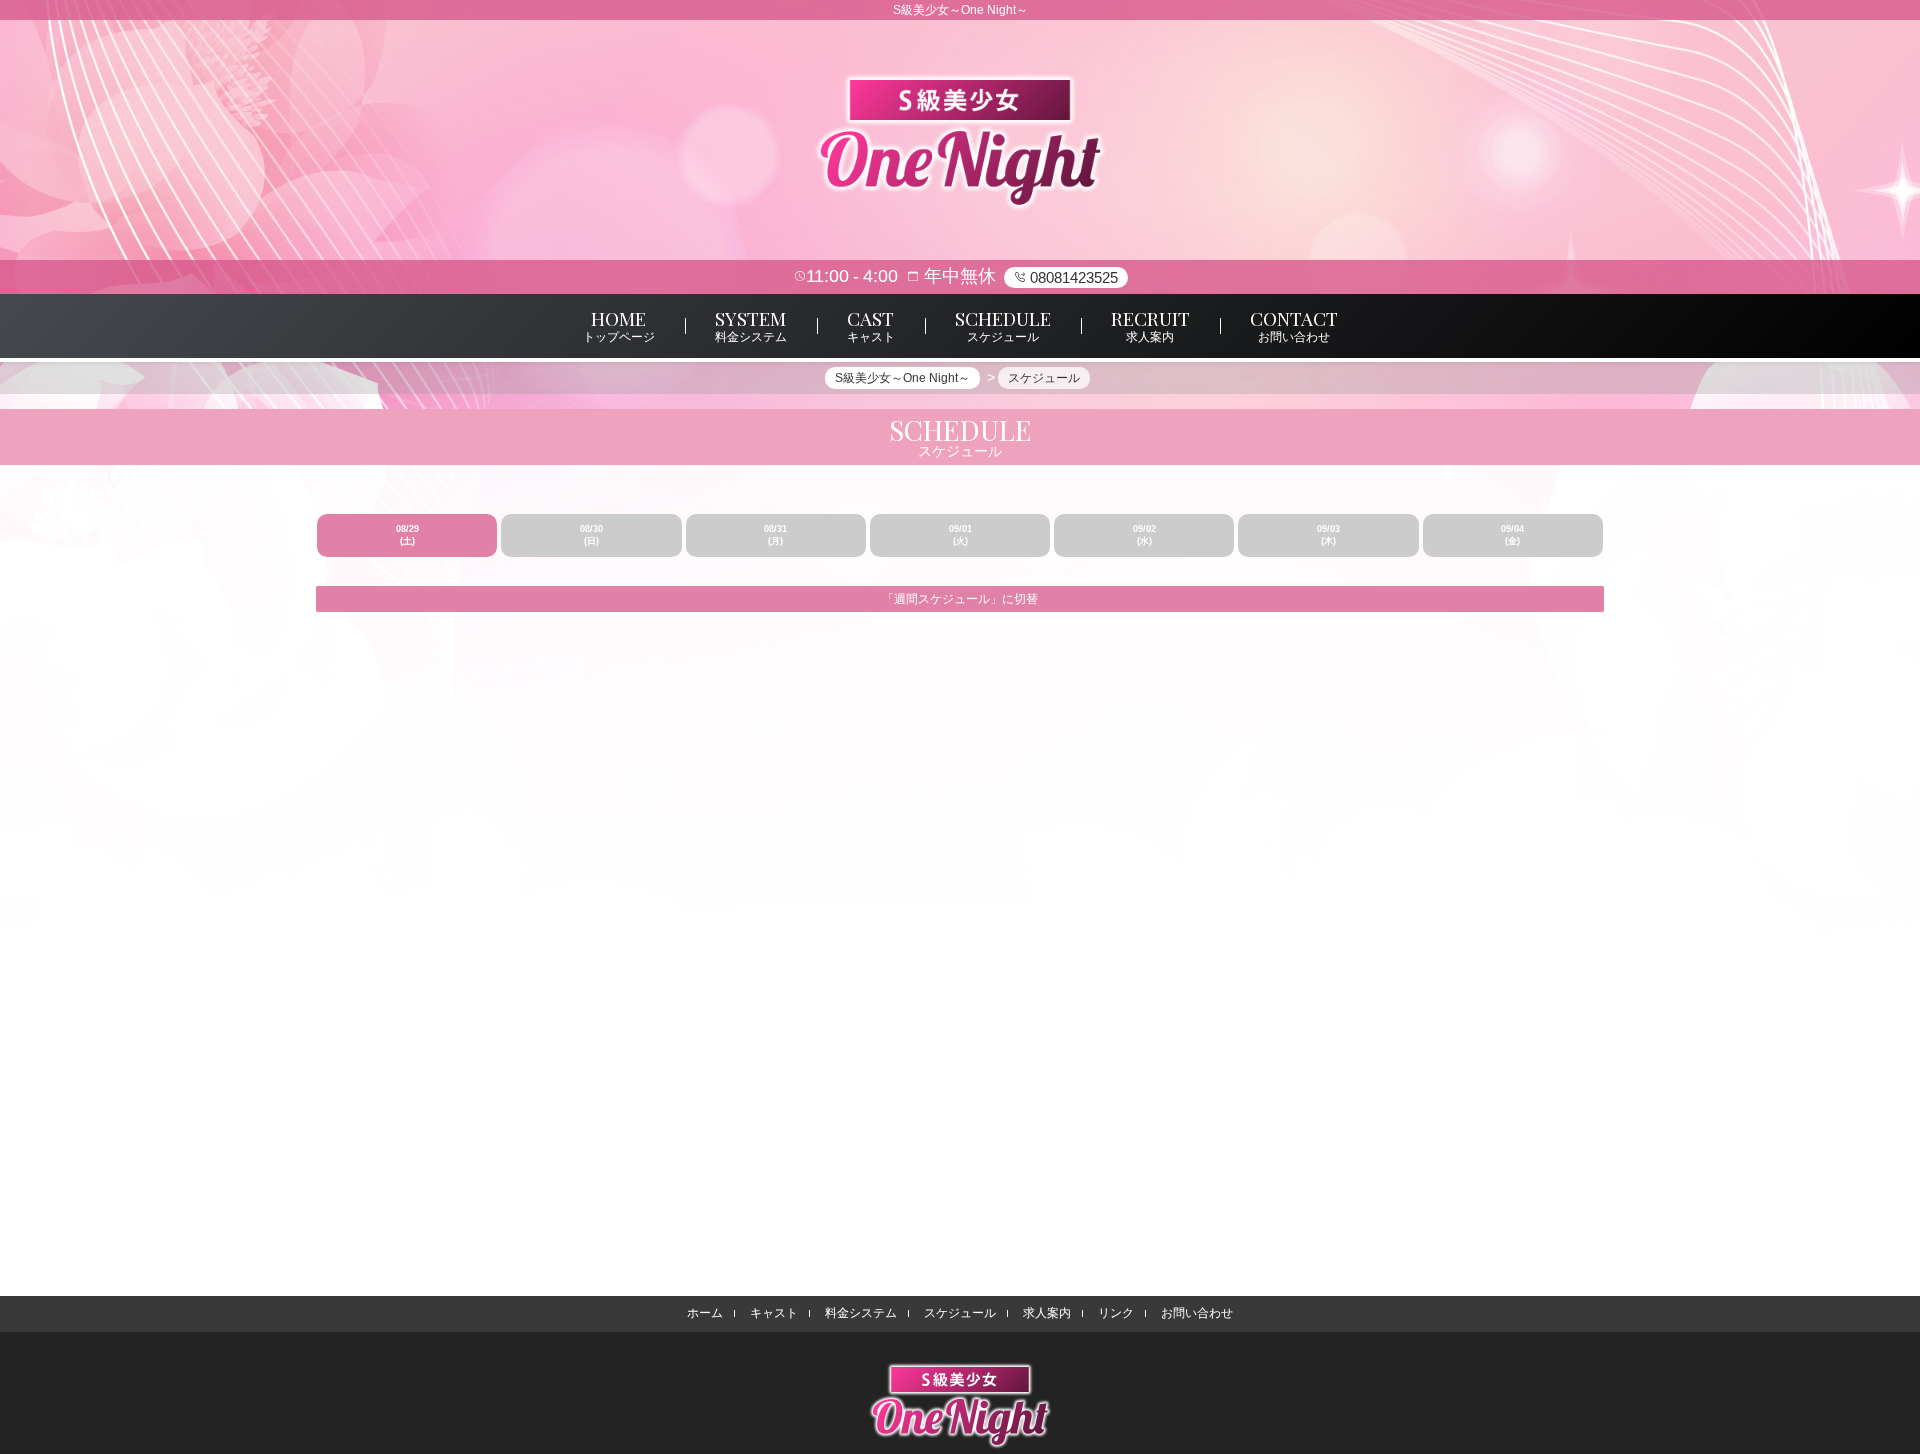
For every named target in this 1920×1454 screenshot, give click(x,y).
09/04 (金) (1512, 535)
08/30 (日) (591, 535)
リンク (1116, 1313)
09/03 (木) (1328, 535)
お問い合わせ (1197, 1313)
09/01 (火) (960, 535)
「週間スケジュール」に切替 (960, 599)
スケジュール (960, 1313)
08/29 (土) (407, 535)
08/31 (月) (775, 535)
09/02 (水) (1144, 535)
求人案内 (1047, 1313)
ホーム (705, 1313)
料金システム (861, 1313)
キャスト (774, 1313)
